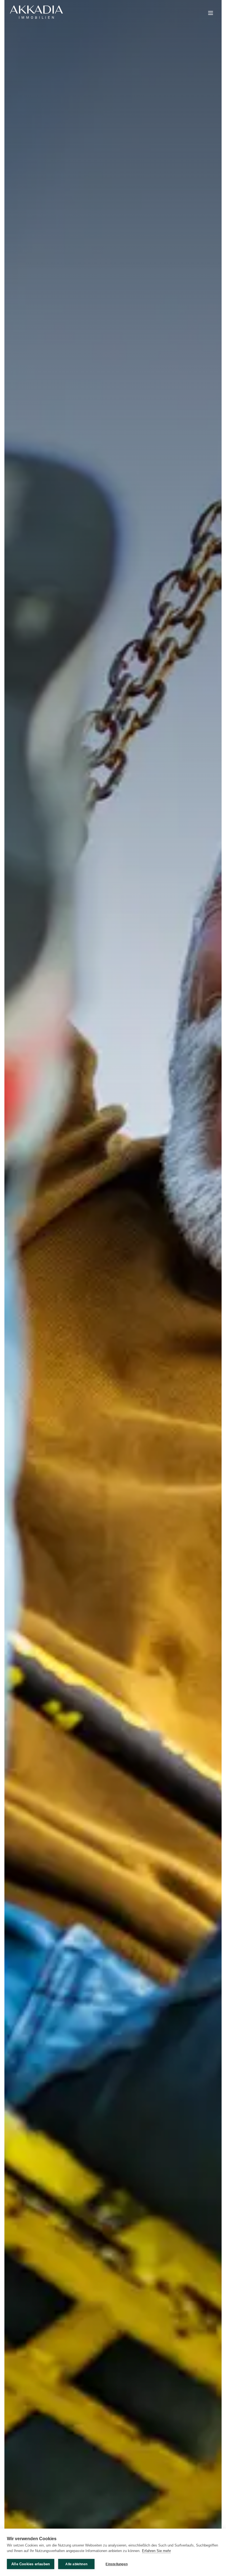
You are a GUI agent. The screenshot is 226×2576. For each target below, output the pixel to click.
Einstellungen (117, 2564)
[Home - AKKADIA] (36, 12)
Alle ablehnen (76, 2564)
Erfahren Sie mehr (156, 2551)
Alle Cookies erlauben (31, 2564)
